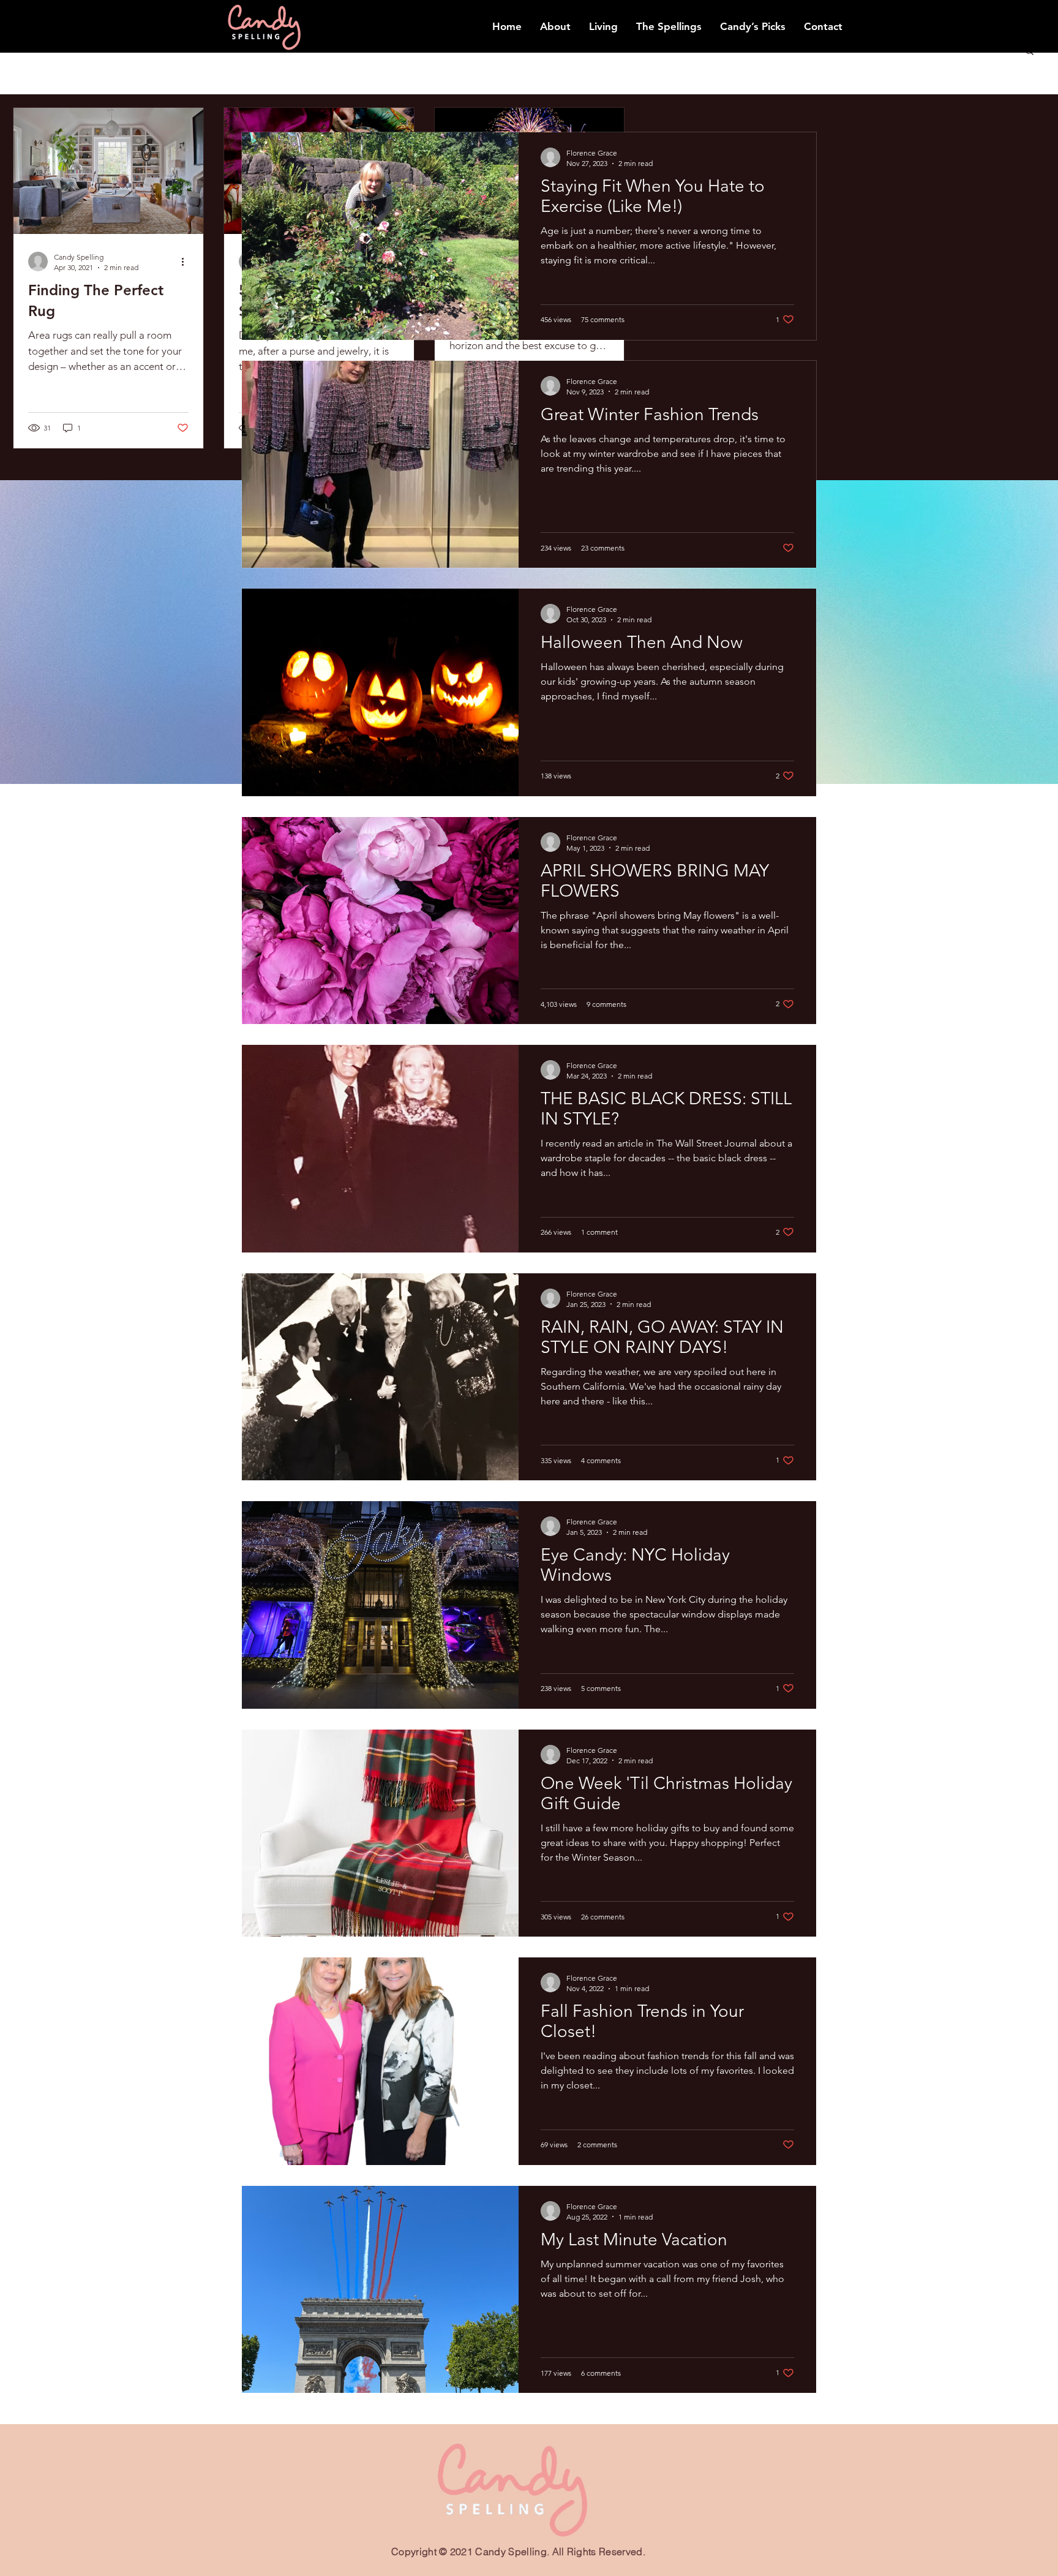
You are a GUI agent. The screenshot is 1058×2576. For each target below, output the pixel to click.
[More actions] (187, 262)
